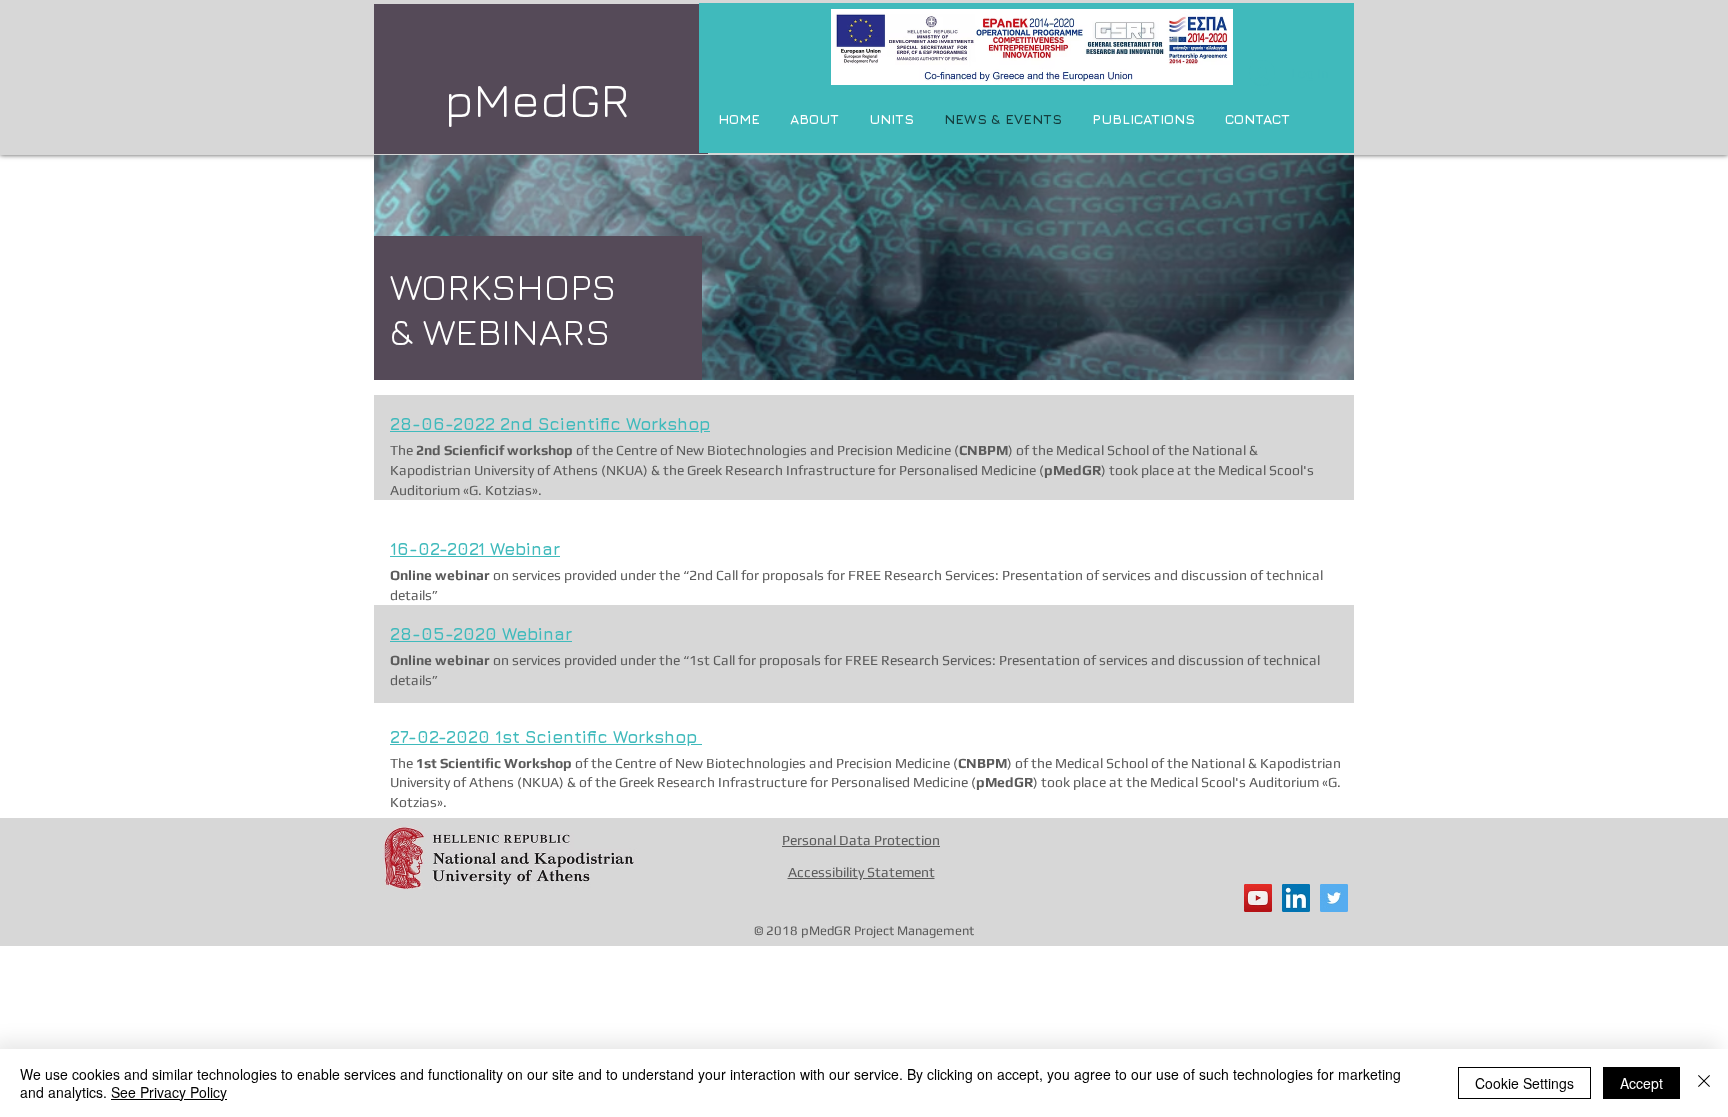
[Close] (1704, 1083)
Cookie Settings (1524, 1083)
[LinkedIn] (1296, 898)
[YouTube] (1258, 898)
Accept (1641, 1083)
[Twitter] (1334, 898)
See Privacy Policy (169, 1092)
